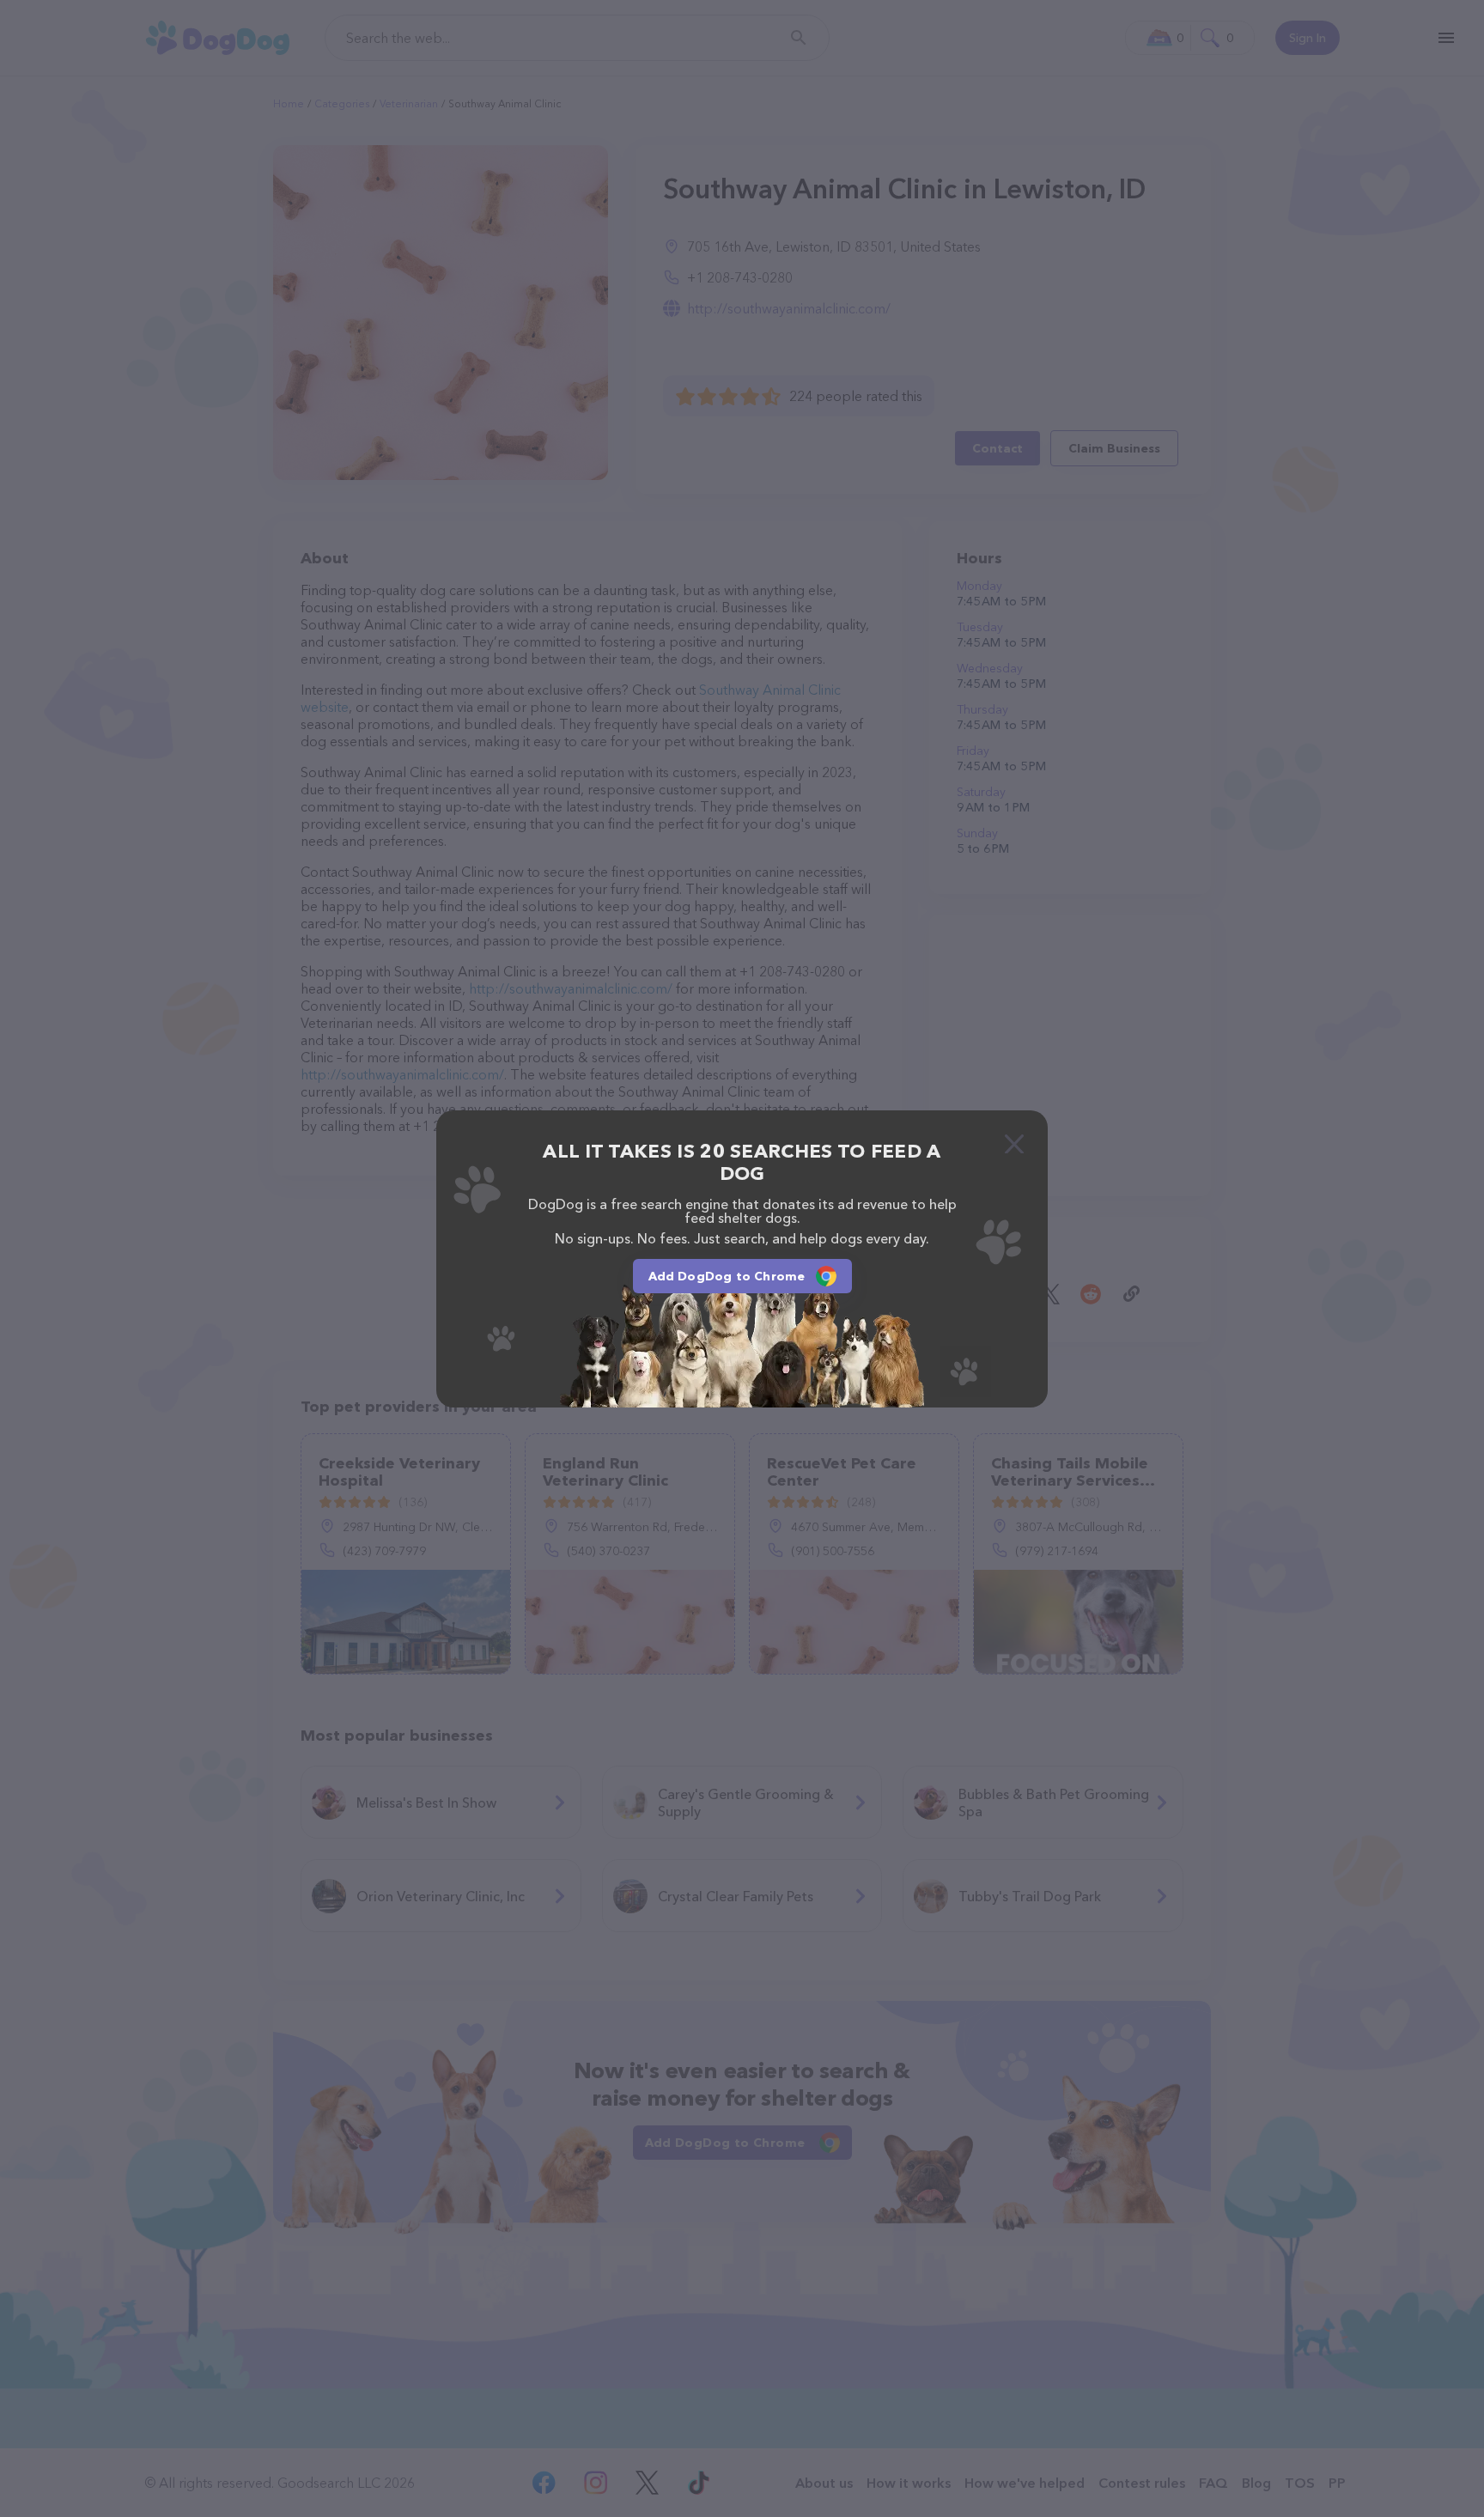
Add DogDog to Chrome (727, 1276)
